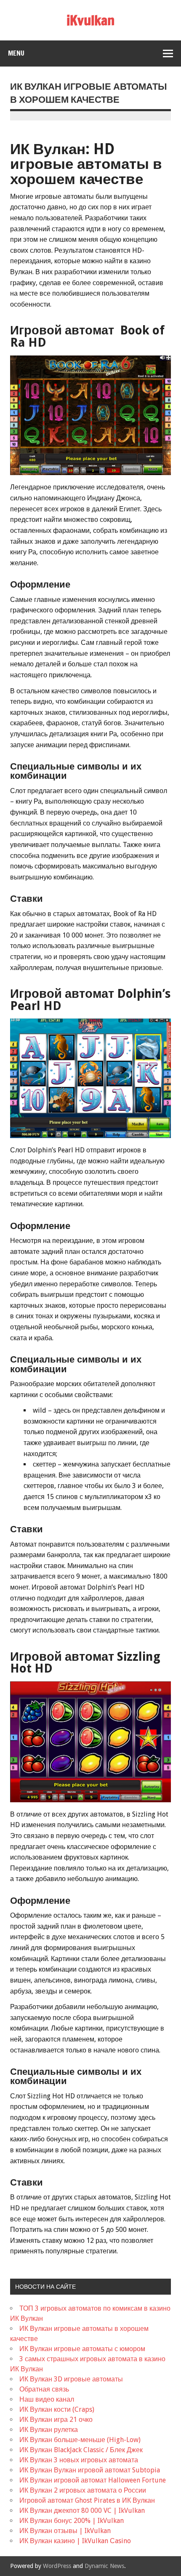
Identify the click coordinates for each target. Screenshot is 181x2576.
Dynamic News (104, 2566)
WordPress (57, 2566)
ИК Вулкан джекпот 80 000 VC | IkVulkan (82, 2511)
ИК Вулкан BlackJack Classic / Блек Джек (81, 2450)
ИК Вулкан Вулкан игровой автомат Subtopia (90, 2470)
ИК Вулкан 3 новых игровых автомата (79, 2460)
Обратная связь (44, 2389)
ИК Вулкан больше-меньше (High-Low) (80, 2440)
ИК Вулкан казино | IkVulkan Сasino (75, 2541)
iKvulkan (90, 20)
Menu (16, 53)
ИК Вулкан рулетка (49, 2430)
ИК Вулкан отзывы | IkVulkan (65, 2531)
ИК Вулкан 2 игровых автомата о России (83, 2490)
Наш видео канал (47, 2399)
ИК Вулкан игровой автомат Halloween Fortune (93, 2480)
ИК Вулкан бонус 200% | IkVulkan (72, 2521)
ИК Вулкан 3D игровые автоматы (71, 2379)
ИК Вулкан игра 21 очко (56, 2420)
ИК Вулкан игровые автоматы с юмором (82, 2349)
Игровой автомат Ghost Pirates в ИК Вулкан (87, 2500)
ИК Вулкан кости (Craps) (57, 2409)
